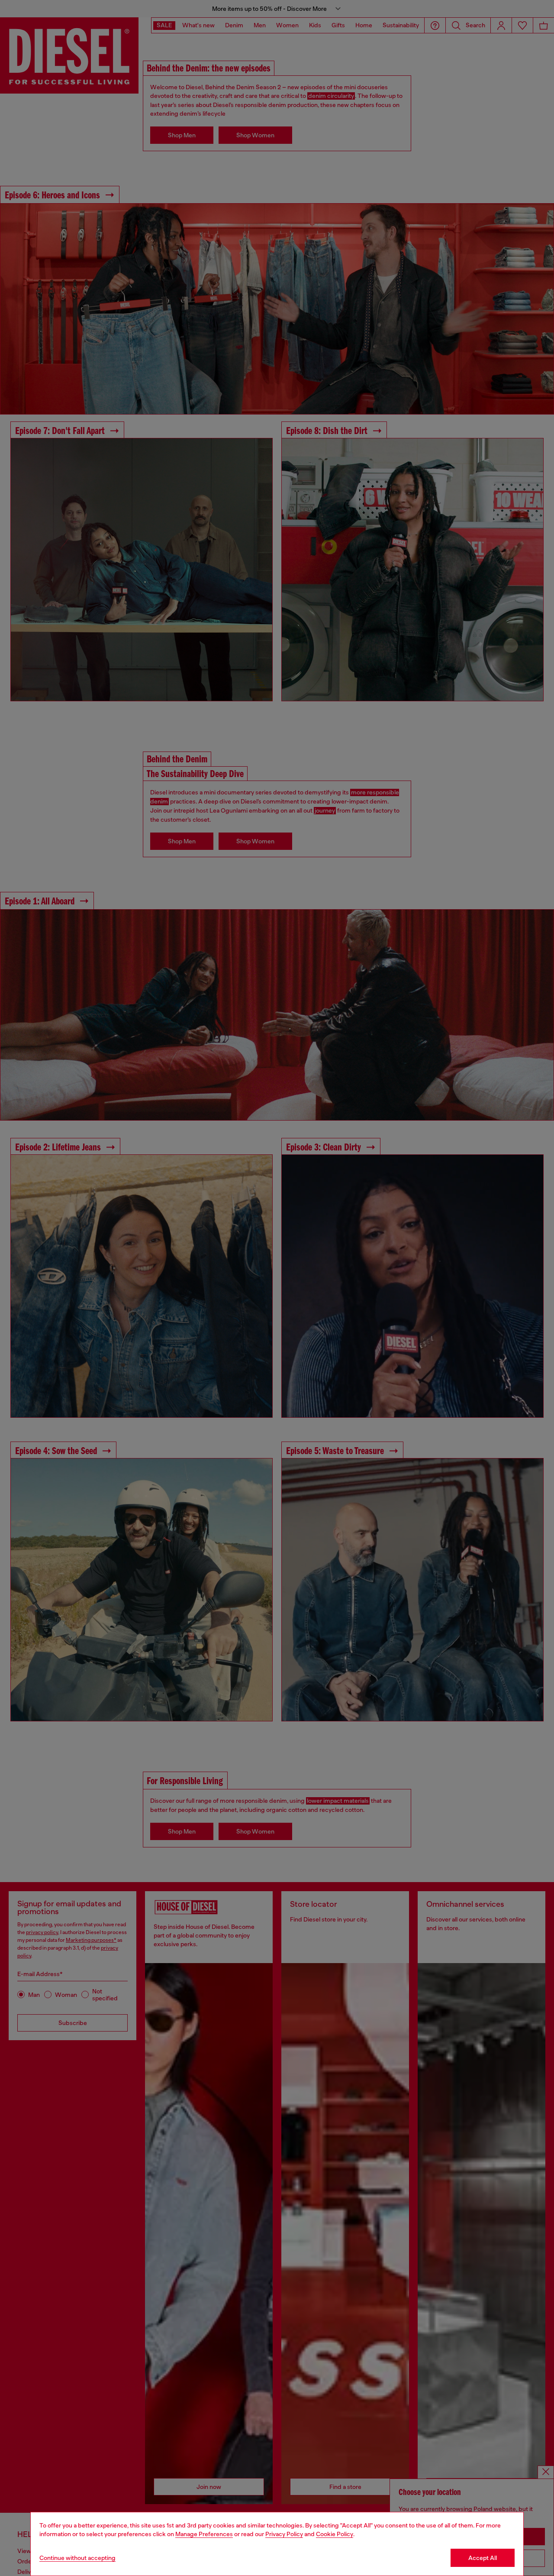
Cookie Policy (335, 2534)
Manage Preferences (204, 2534)
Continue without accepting (77, 2558)
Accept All (483, 2558)
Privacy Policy (284, 2534)
